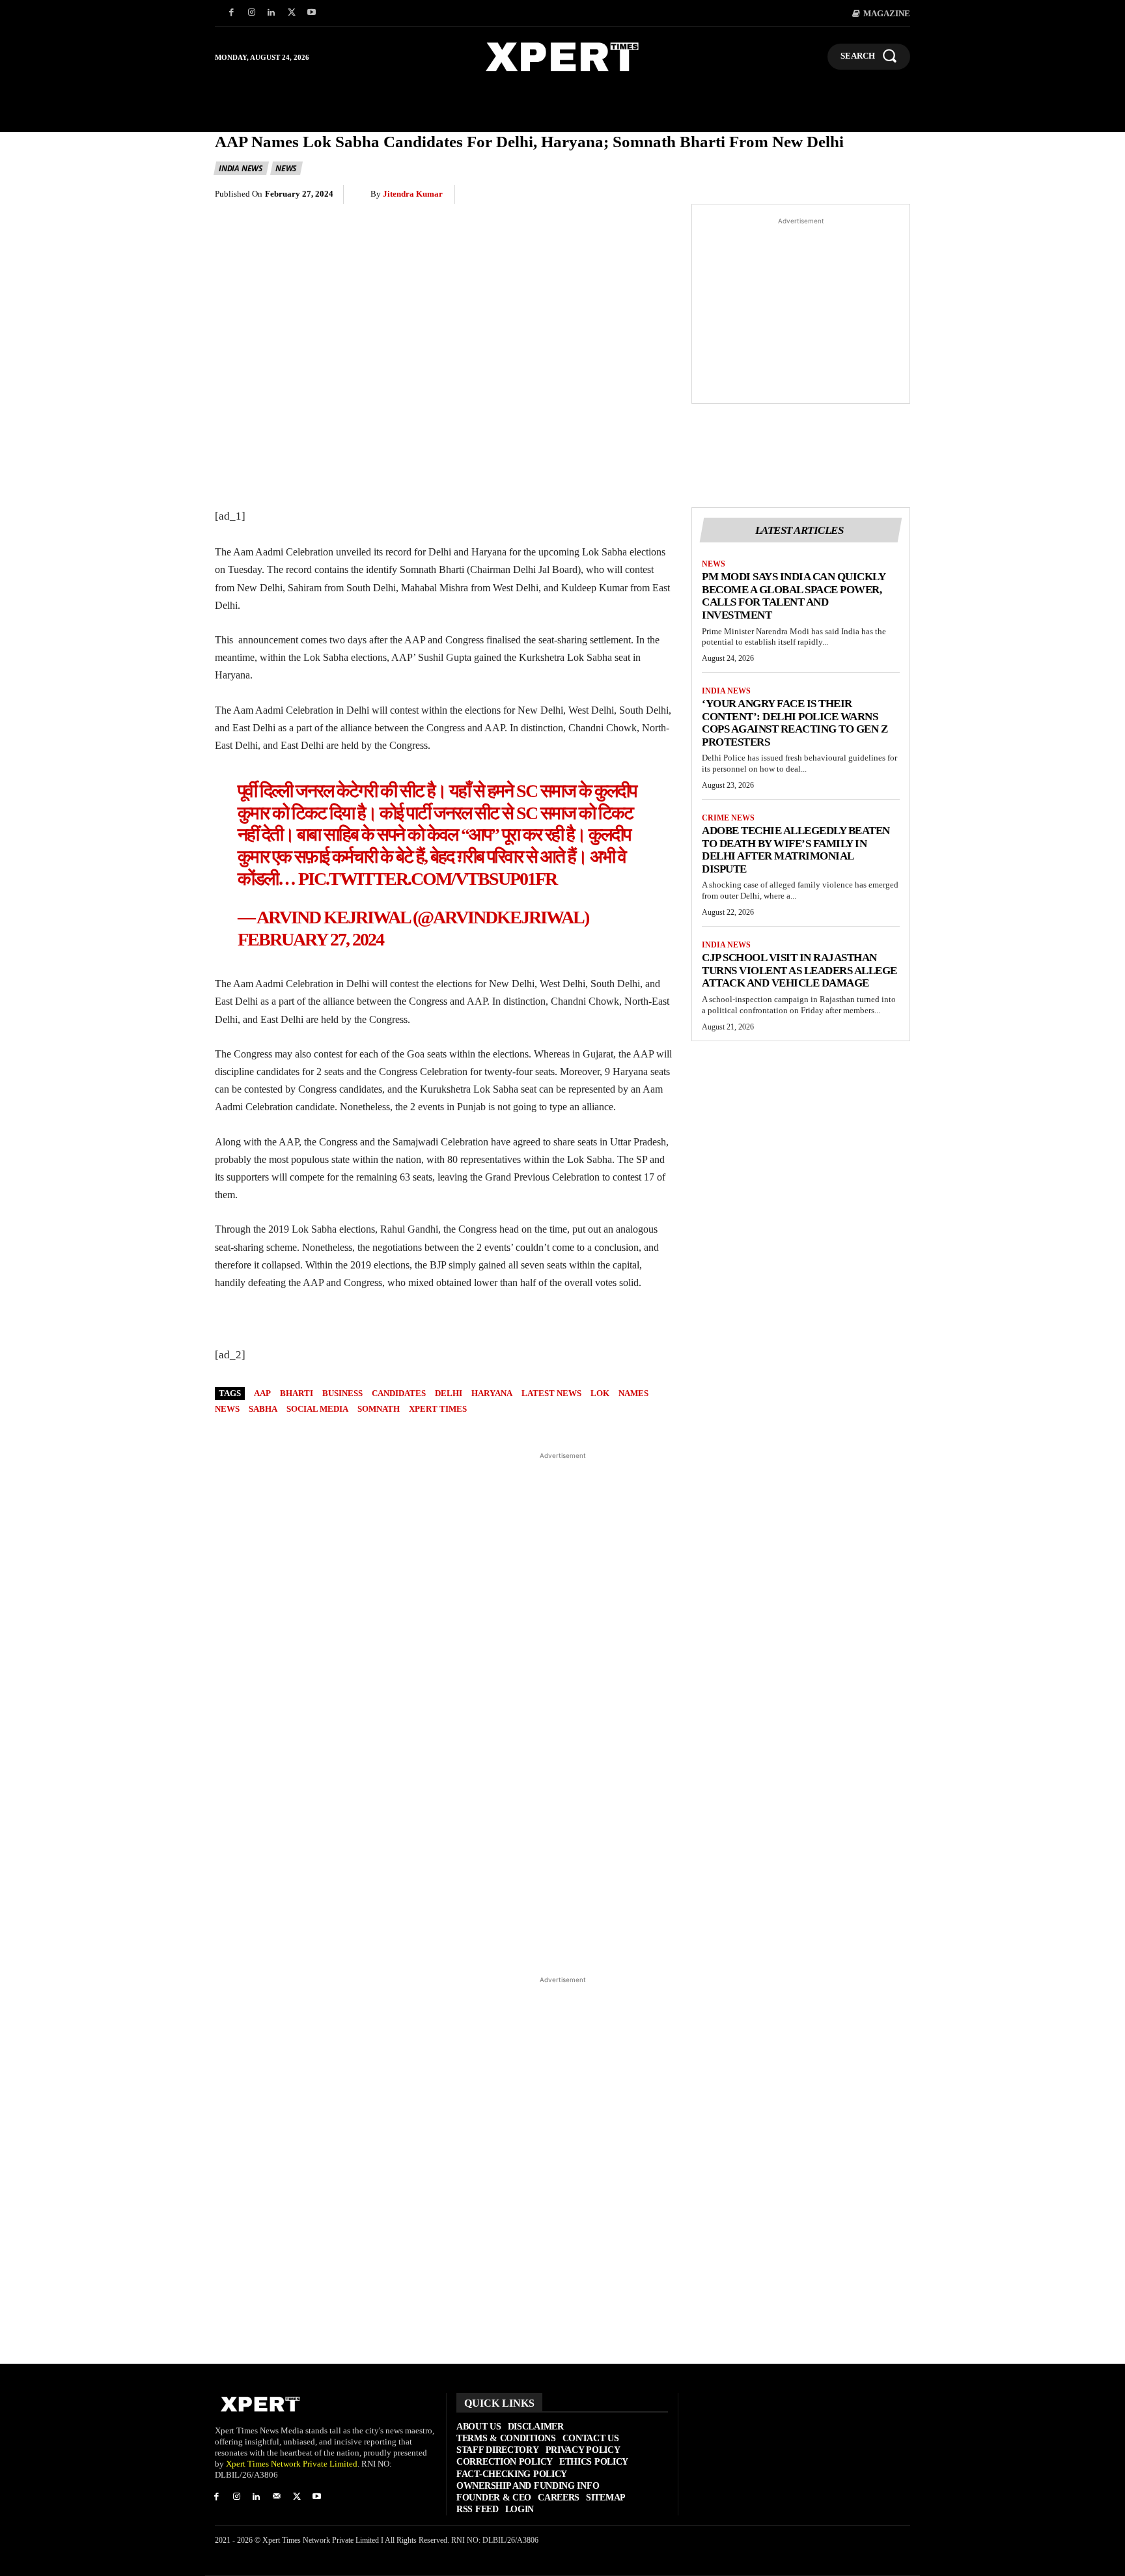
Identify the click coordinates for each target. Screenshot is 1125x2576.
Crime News (728, 818)
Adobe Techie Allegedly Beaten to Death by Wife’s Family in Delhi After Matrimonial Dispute (796, 850)
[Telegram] (836, 195)
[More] (896, 195)
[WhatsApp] (776, 195)
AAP (262, 1393)
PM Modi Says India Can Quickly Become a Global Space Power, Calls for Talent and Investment (794, 596)
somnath (379, 1409)
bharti (297, 1393)
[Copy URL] (866, 195)
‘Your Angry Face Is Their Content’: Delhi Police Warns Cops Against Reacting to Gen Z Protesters (795, 723)
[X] (291, 13)
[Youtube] (312, 13)
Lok (600, 1393)
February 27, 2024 (311, 939)
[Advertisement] (801, 311)
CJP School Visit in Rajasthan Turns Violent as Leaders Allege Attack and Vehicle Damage (799, 970)
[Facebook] (231, 13)
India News (241, 168)
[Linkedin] (272, 13)
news (227, 1409)
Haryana (492, 1393)
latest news (551, 1393)
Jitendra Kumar (413, 194)
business (342, 1393)
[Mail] (276, 2498)
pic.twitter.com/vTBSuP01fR (427, 879)
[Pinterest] (746, 195)
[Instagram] (252, 13)
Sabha (263, 1409)
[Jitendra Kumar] (362, 194)
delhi (449, 1393)
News (286, 168)
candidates (399, 1393)
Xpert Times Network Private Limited (292, 2464)
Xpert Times (438, 1409)
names (633, 1393)
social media (317, 1409)
